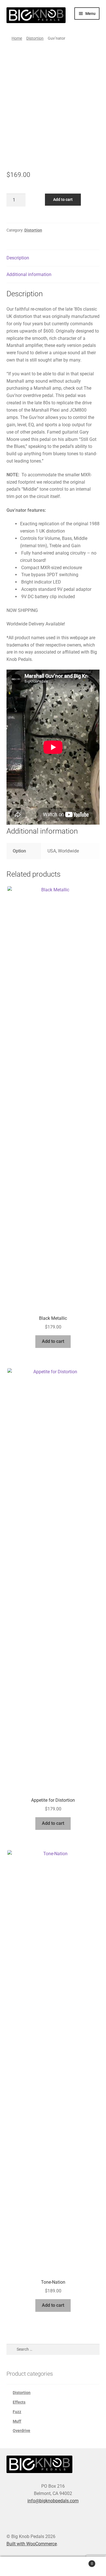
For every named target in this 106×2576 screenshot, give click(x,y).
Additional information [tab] (29, 274)
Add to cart (63, 199)
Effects (19, 2402)
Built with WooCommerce (32, 2544)
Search (53, 2566)
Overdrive (21, 2431)
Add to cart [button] (53, 1341)
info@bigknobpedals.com (53, 2501)
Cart (82, 2562)
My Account (18, 2566)
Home (17, 38)
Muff (17, 2421)
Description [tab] (18, 258)
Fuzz (17, 2412)
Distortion (35, 38)
